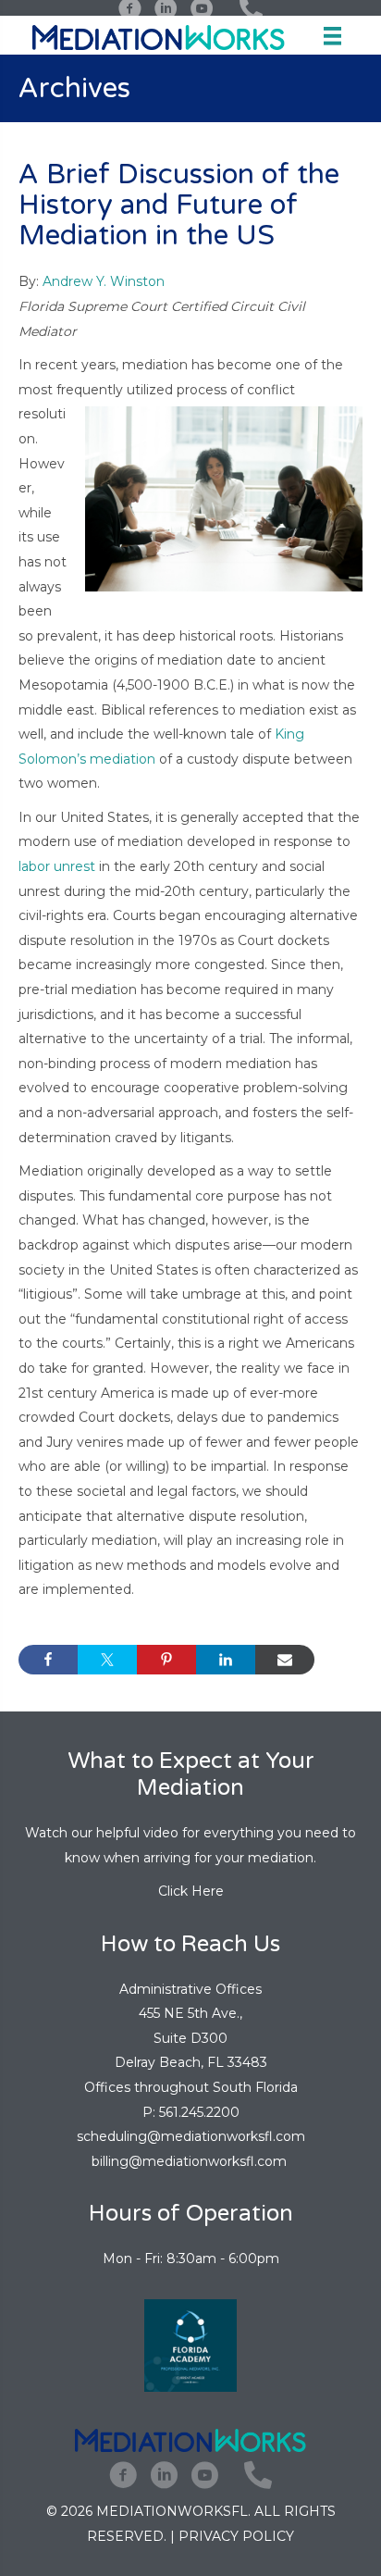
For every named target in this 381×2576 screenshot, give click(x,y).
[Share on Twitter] (107, 1660)
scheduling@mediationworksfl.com (191, 2136)
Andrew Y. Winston (104, 281)
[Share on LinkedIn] (226, 1660)
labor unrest (57, 866)
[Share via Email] (285, 1660)
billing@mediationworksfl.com (191, 2161)
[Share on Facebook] (48, 1660)
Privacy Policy (236, 2536)
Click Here (191, 1891)
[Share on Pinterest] (166, 1660)
